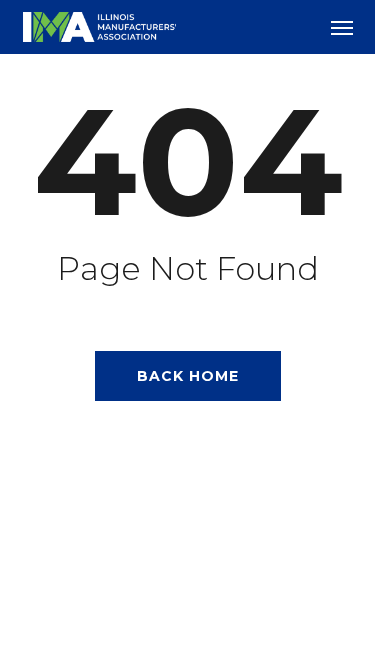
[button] (342, 27)
